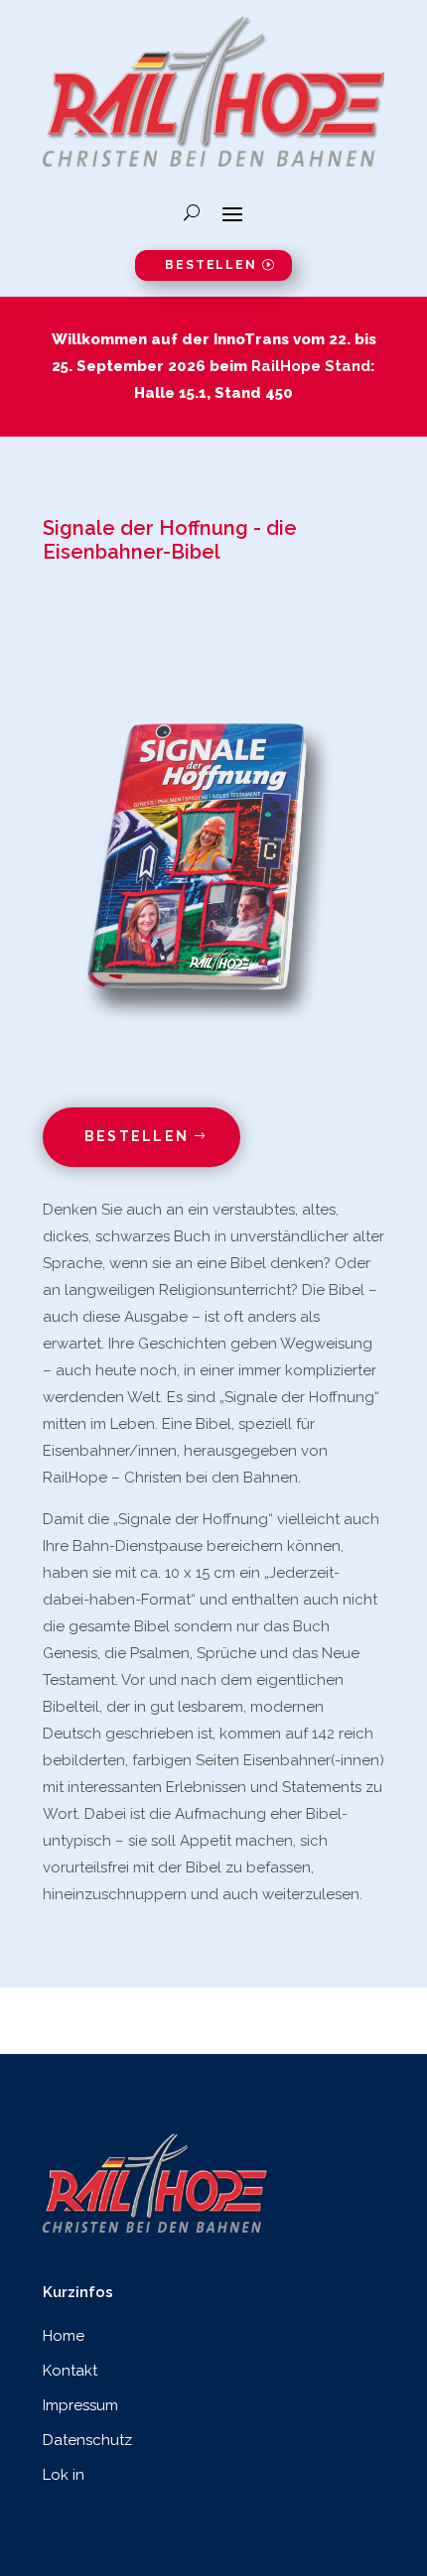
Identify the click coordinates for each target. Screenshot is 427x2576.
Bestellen (211, 265)
